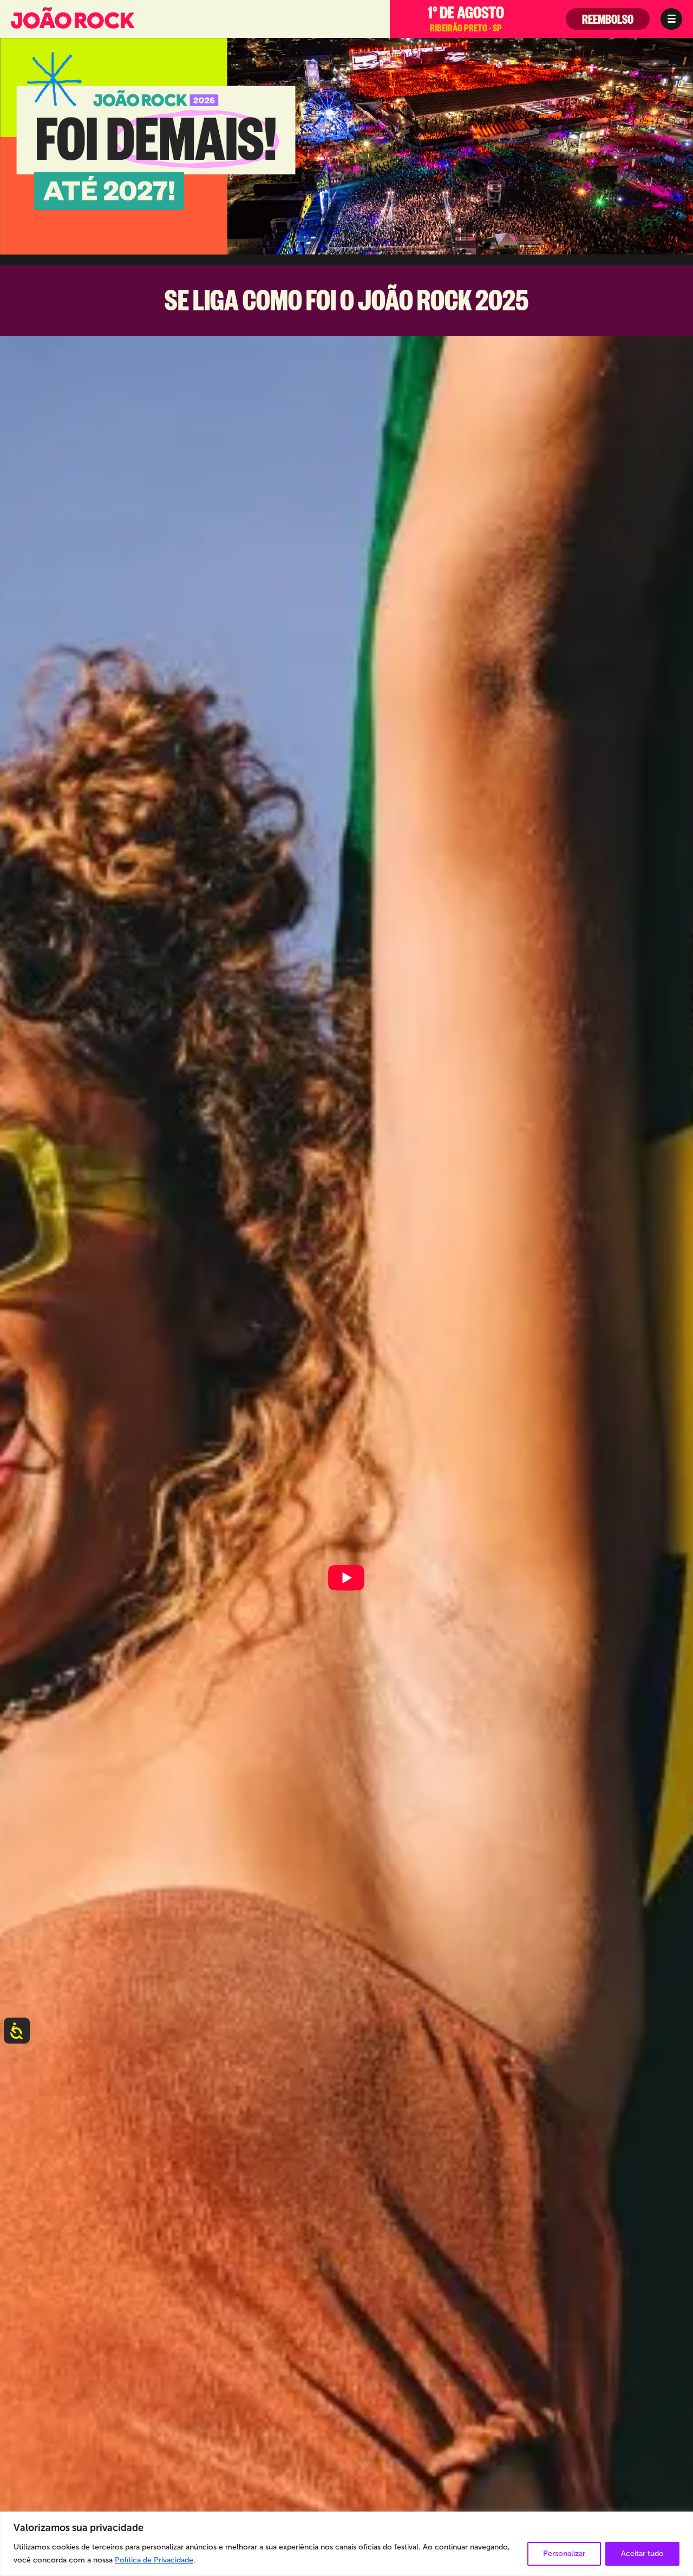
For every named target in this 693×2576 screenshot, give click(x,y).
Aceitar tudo (642, 2554)
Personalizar (564, 2554)
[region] (346, 2544)
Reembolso (608, 22)
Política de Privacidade (154, 2560)
